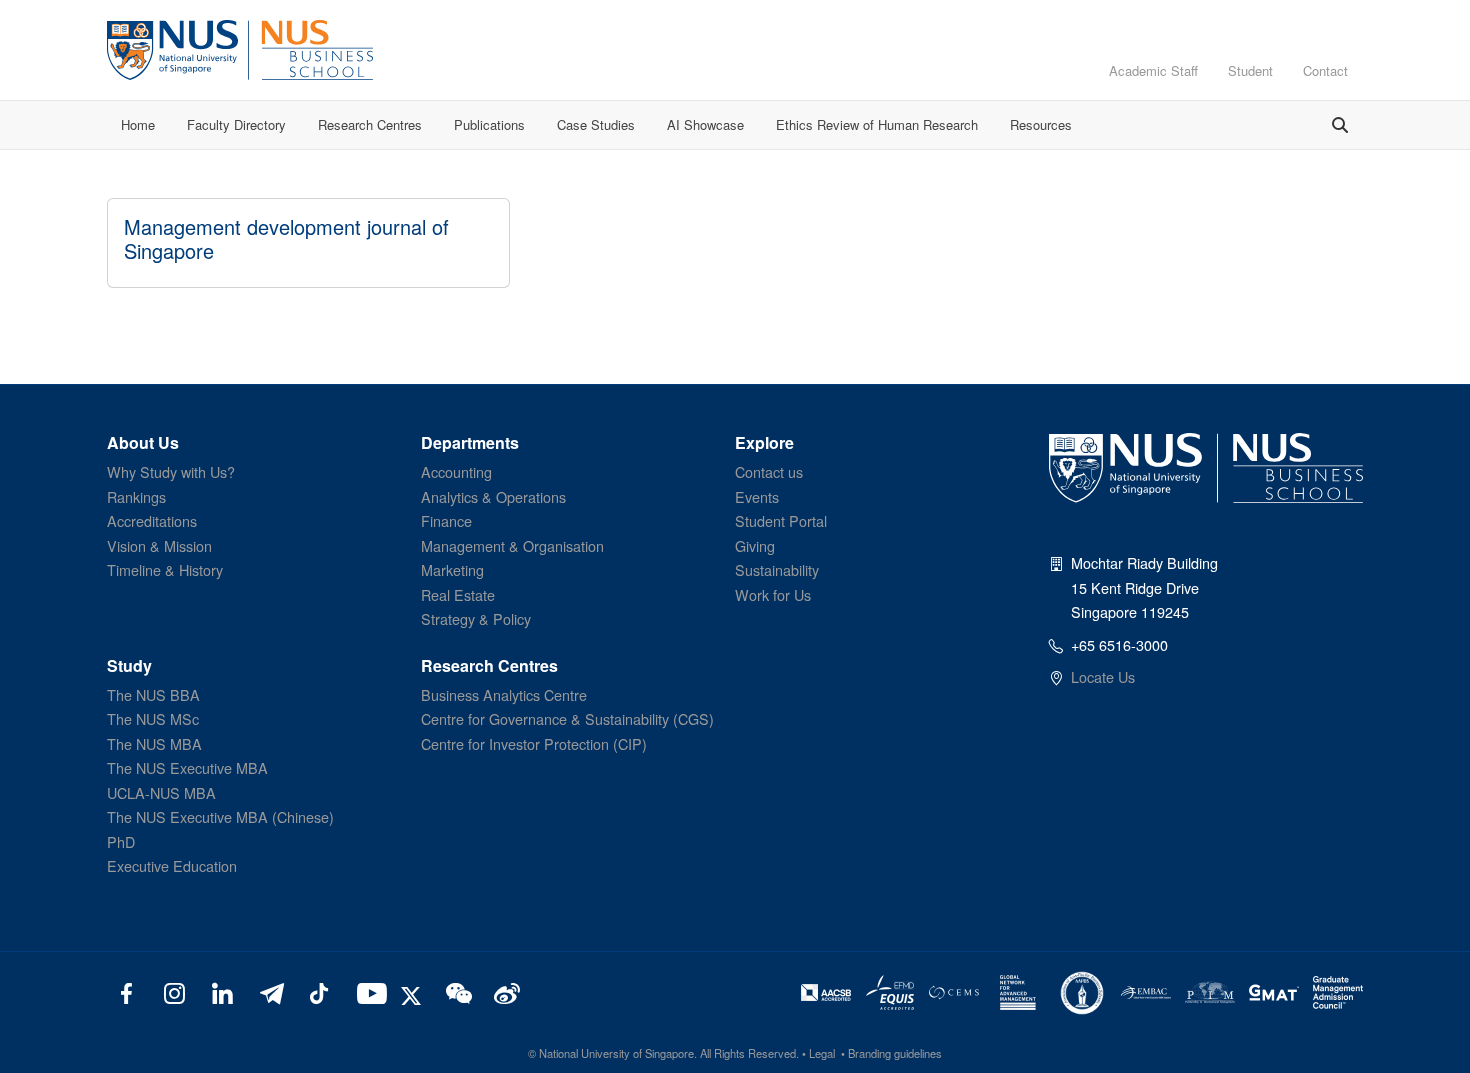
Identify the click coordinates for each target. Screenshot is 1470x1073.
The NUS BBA (153, 694)
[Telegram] (270, 992)
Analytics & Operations (493, 496)
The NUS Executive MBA (187, 767)
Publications (489, 124)
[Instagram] (174, 992)
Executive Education (172, 865)
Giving (755, 545)
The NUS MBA (154, 743)
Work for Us (773, 594)
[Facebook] (126, 992)
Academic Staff (1153, 70)
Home (138, 124)
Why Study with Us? (171, 471)
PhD (121, 841)
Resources (1041, 124)
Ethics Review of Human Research (877, 124)
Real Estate (458, 594)
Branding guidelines (895, 1053)
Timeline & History (165, 569)
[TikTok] (318, 992)
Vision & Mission (159, 545)
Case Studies (596, 124)
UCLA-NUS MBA (161, 792)
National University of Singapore (616, 1053)
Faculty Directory (236, 124)
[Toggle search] (1340, 125)
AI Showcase (705, 124)
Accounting (456, 471)
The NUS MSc (153, 718)
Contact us (769, 471)
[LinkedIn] (222, 992)
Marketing (452, 569)
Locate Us (1103, 676)
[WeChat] (456, 992)
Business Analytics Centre (504, 694)
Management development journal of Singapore (286, 238)
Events (757, 496)
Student (1250, 70)
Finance (446, 520)
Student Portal (781, 520)
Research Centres (370, 124)
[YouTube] (367, 992)
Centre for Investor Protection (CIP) (534, 743)
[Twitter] (414, 992)
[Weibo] (504, 992)
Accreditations (152, 520)
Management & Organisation (512, 545)
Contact (1325, 70)
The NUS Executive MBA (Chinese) (220, 816)
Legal (822, 1053)
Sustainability (777, 569)
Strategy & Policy (476, 618)
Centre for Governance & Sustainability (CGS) (567, 718)
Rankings (136, 496)
